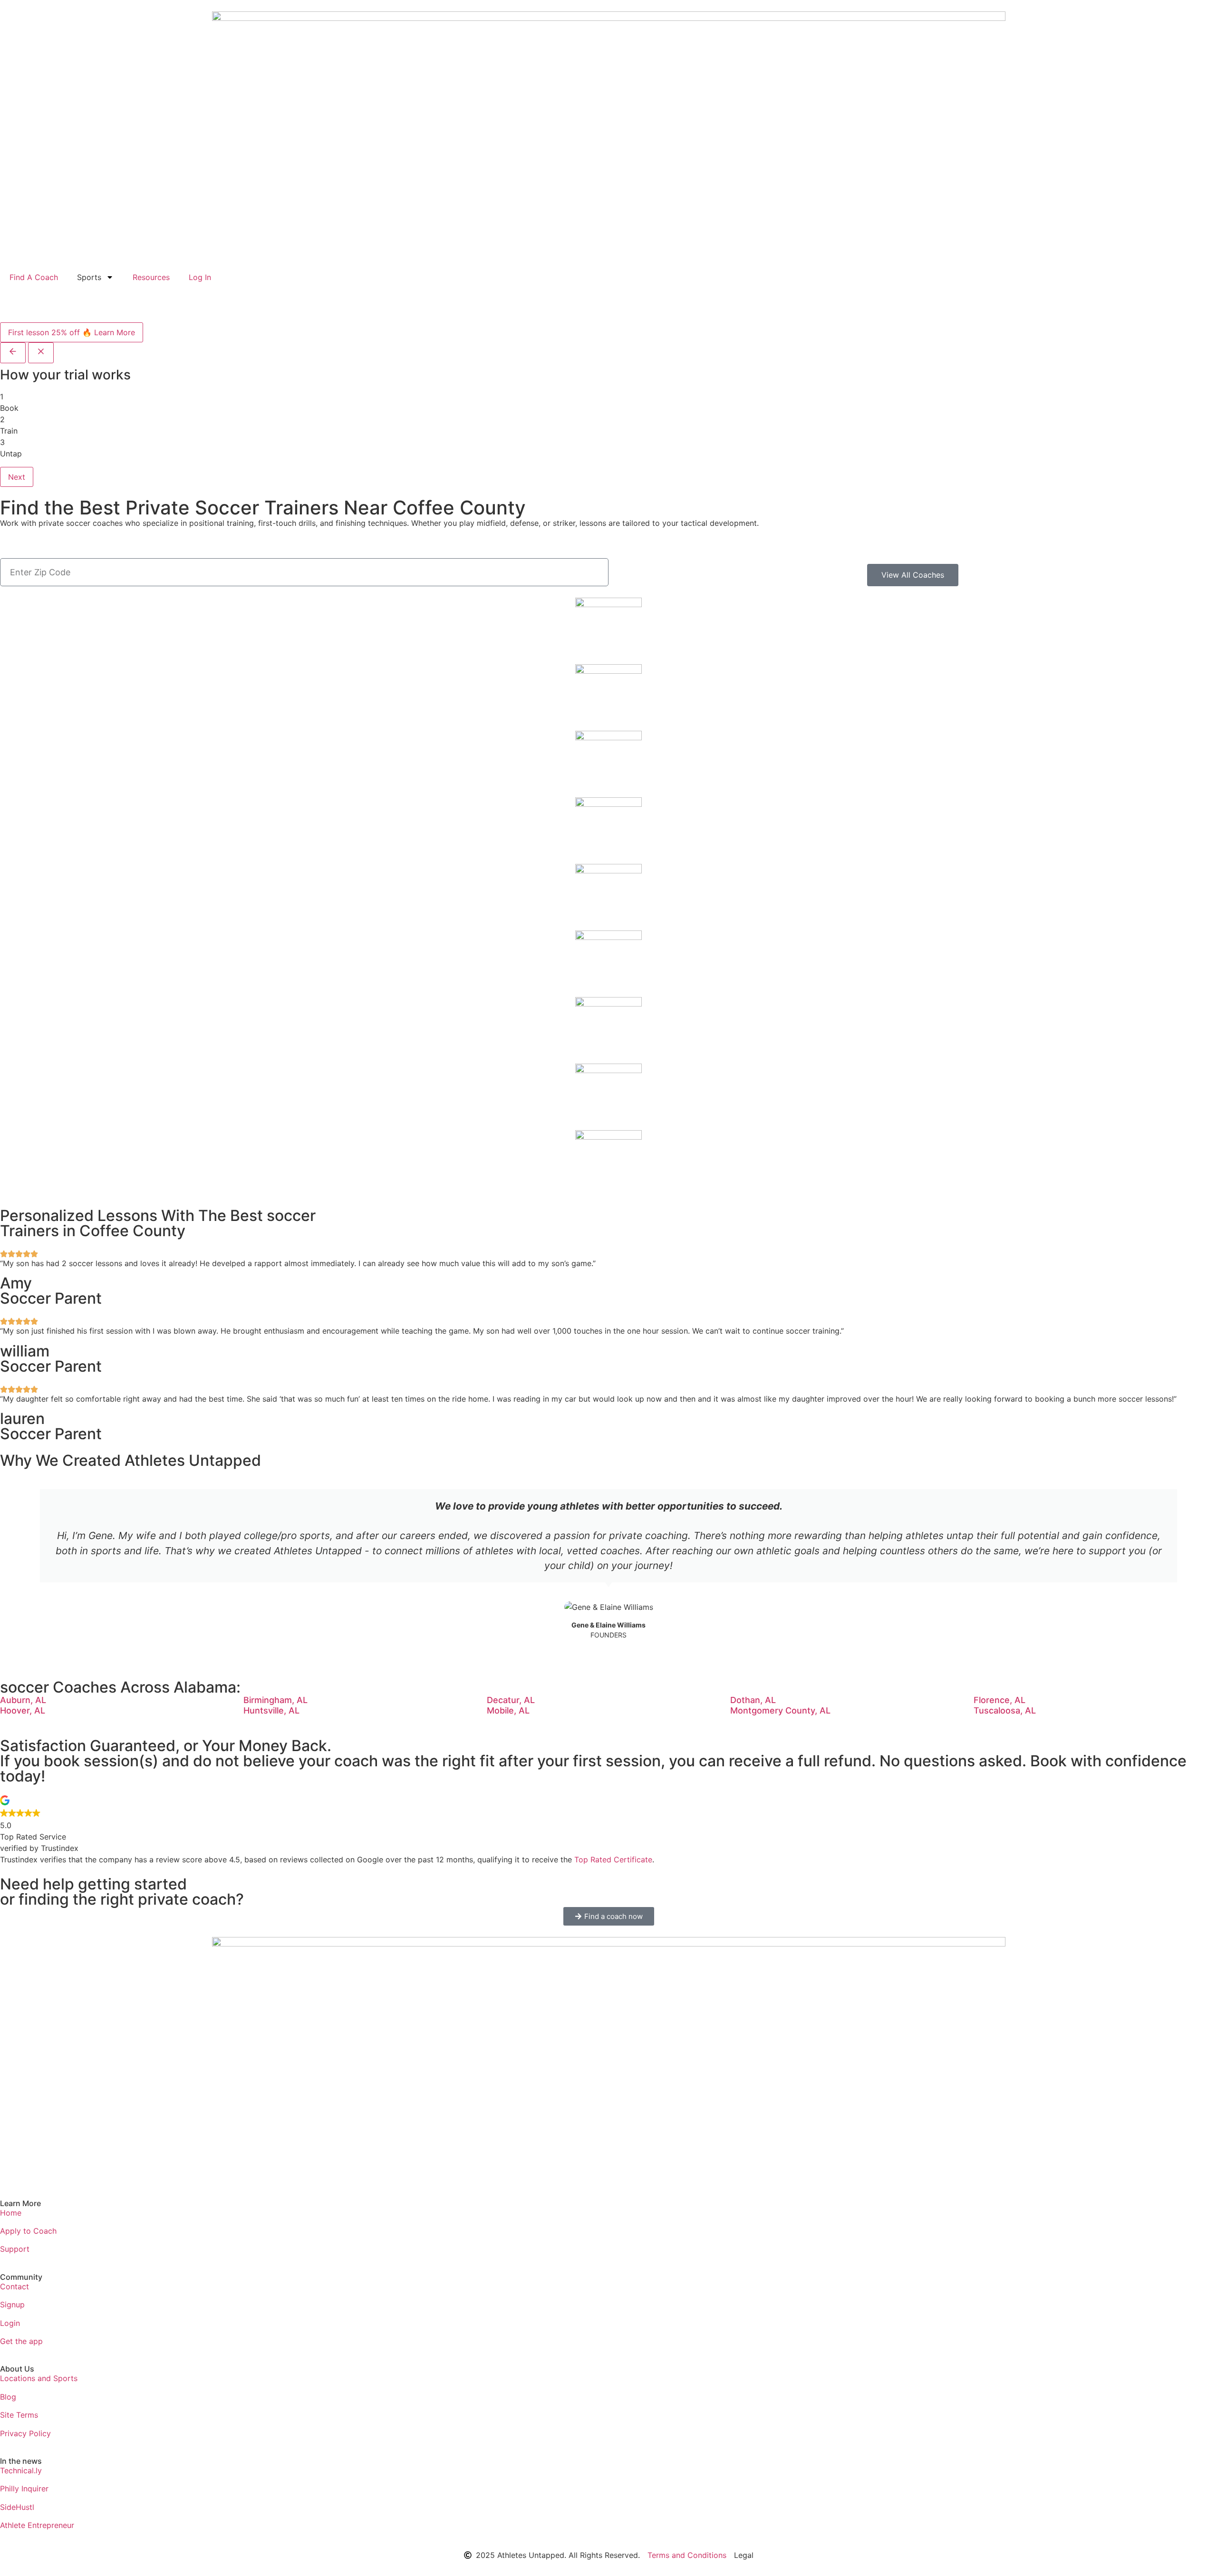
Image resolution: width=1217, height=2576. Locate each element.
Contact (14, 2286)
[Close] (41, 353)
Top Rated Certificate (613, 1859)
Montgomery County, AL (780, 1710)
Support (15, 2249)
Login (10, 2323)
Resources (151, 277)
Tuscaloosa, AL (1005, 1710)
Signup (12, 2305)
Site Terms (19, 2415)
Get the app (21, 2341)
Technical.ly (21, 2470)
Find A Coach (34, 277)
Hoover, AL (23, 1710)
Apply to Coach (28, 2231)
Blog (8, 2397)
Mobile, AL (508, 1710)
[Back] (13, 353)
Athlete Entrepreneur (37, 2525)
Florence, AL (1000, 1700)
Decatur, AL (511, 1700)
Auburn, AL (23, 1700)
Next (17, 477)
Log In (200, 277)
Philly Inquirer (24, 2489)
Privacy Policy (25, 2433)
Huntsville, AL (271, 1710)
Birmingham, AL (275, 1700)
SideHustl (17, 2507)
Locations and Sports (39, 2378)
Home (11, 2213)
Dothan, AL (753, 1700)
